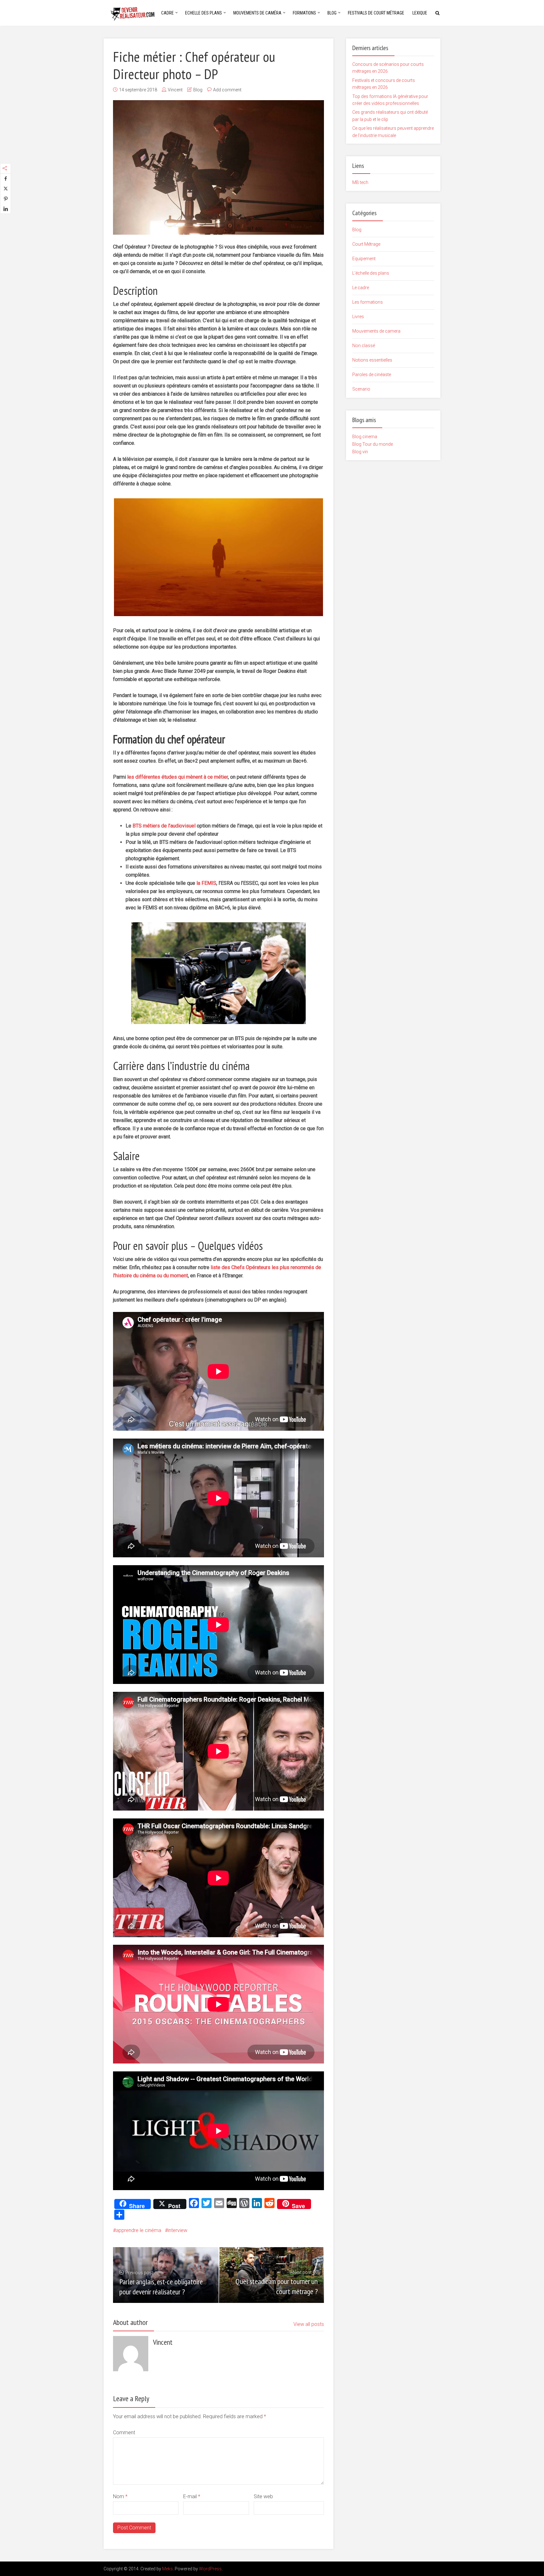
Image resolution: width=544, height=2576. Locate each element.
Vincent (175, 90)
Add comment (227, 90)
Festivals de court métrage (376, 13)
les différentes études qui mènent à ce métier (178, 777)
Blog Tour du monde (373, 444)
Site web (263, 2496)
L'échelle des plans (371, 273)
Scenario (361, 389)
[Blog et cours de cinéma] (135, 12)
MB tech (360, 182)
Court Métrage (366, 244)
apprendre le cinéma (139, 2230)
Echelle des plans (204, 13)
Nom (120, 2496)
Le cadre (361, 288)
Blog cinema (365, 437)
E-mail (192, 2496)
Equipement (364, 259)
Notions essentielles (372, 360)
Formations (304, 13)
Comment (124, 2433)
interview (178, 2230)
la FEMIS (206, 883)
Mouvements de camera (376, 331)
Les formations (368, 302)
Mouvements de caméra (257, 13)
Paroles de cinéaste (372, 375)
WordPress (210, 2569)
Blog (332, 13)
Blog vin (360, 452)
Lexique (420, 13)
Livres (358, 317)
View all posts (309, 2324)
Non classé (364, 346)
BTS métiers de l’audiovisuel (164, 826)
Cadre (167, 13)
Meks (167, 2569)
